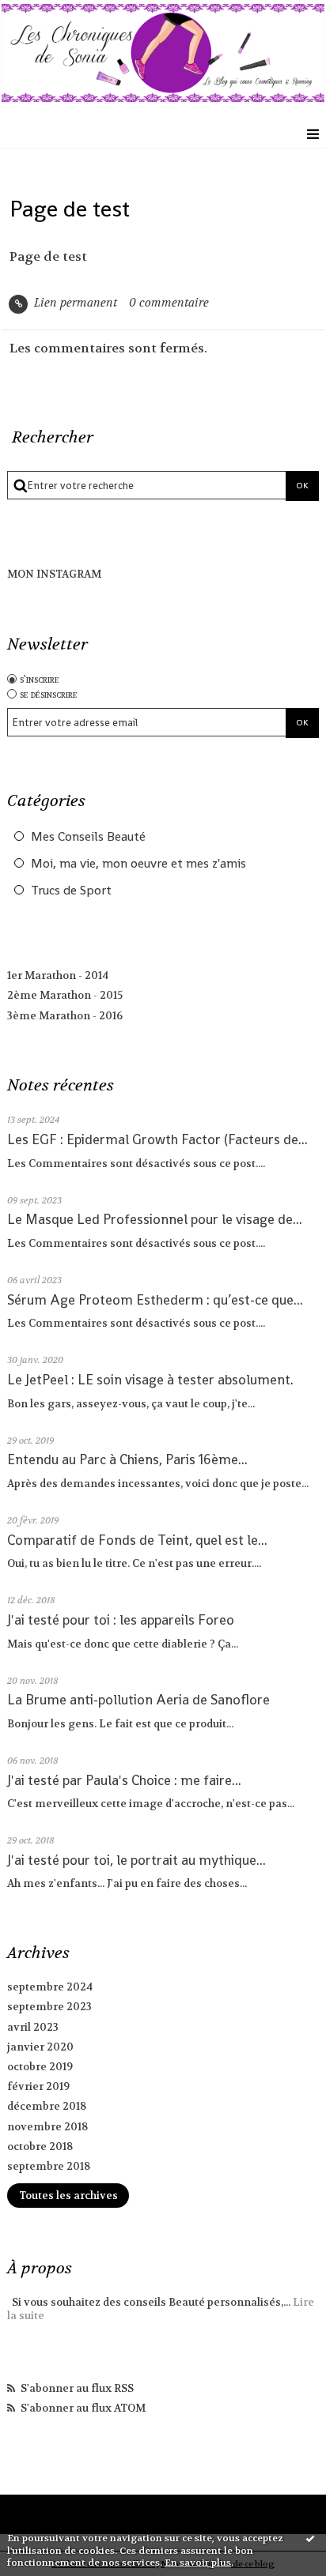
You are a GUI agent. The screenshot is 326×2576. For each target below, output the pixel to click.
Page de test (70, 209)
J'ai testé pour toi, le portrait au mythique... (136, 1860)
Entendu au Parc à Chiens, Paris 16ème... (127, 1459)
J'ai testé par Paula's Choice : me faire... (124, 1780)
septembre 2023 (49, 2007)
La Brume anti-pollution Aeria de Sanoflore (138, 1700)
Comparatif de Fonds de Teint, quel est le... (137, 1540)
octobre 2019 (40, 2067)
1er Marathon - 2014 (58, 975)
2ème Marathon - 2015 (65, 995)
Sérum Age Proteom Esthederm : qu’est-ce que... (155, 1300)
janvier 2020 (40, 2047)
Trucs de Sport (71, 891)
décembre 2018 (47, 2106)
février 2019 (38, 2086)
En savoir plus (198, 2563)
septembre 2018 (49, 2166)
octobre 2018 (40, 2147)
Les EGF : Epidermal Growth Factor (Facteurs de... (157, 1139)
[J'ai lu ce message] (310, 2538)
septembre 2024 (50, 1987)
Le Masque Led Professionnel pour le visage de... (155, 1219)
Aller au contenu (61, 14)
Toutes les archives (68, 2196)
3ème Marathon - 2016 (65, 1016)
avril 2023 (33, 2027)
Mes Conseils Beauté (88, 837)
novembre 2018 (47, 2127)
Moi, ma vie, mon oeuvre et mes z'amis (138, 864)
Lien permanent (74, 303)
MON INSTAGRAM (54, 574)
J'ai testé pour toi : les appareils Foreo (121, 1620)
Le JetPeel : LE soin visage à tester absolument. (150, 1380)
